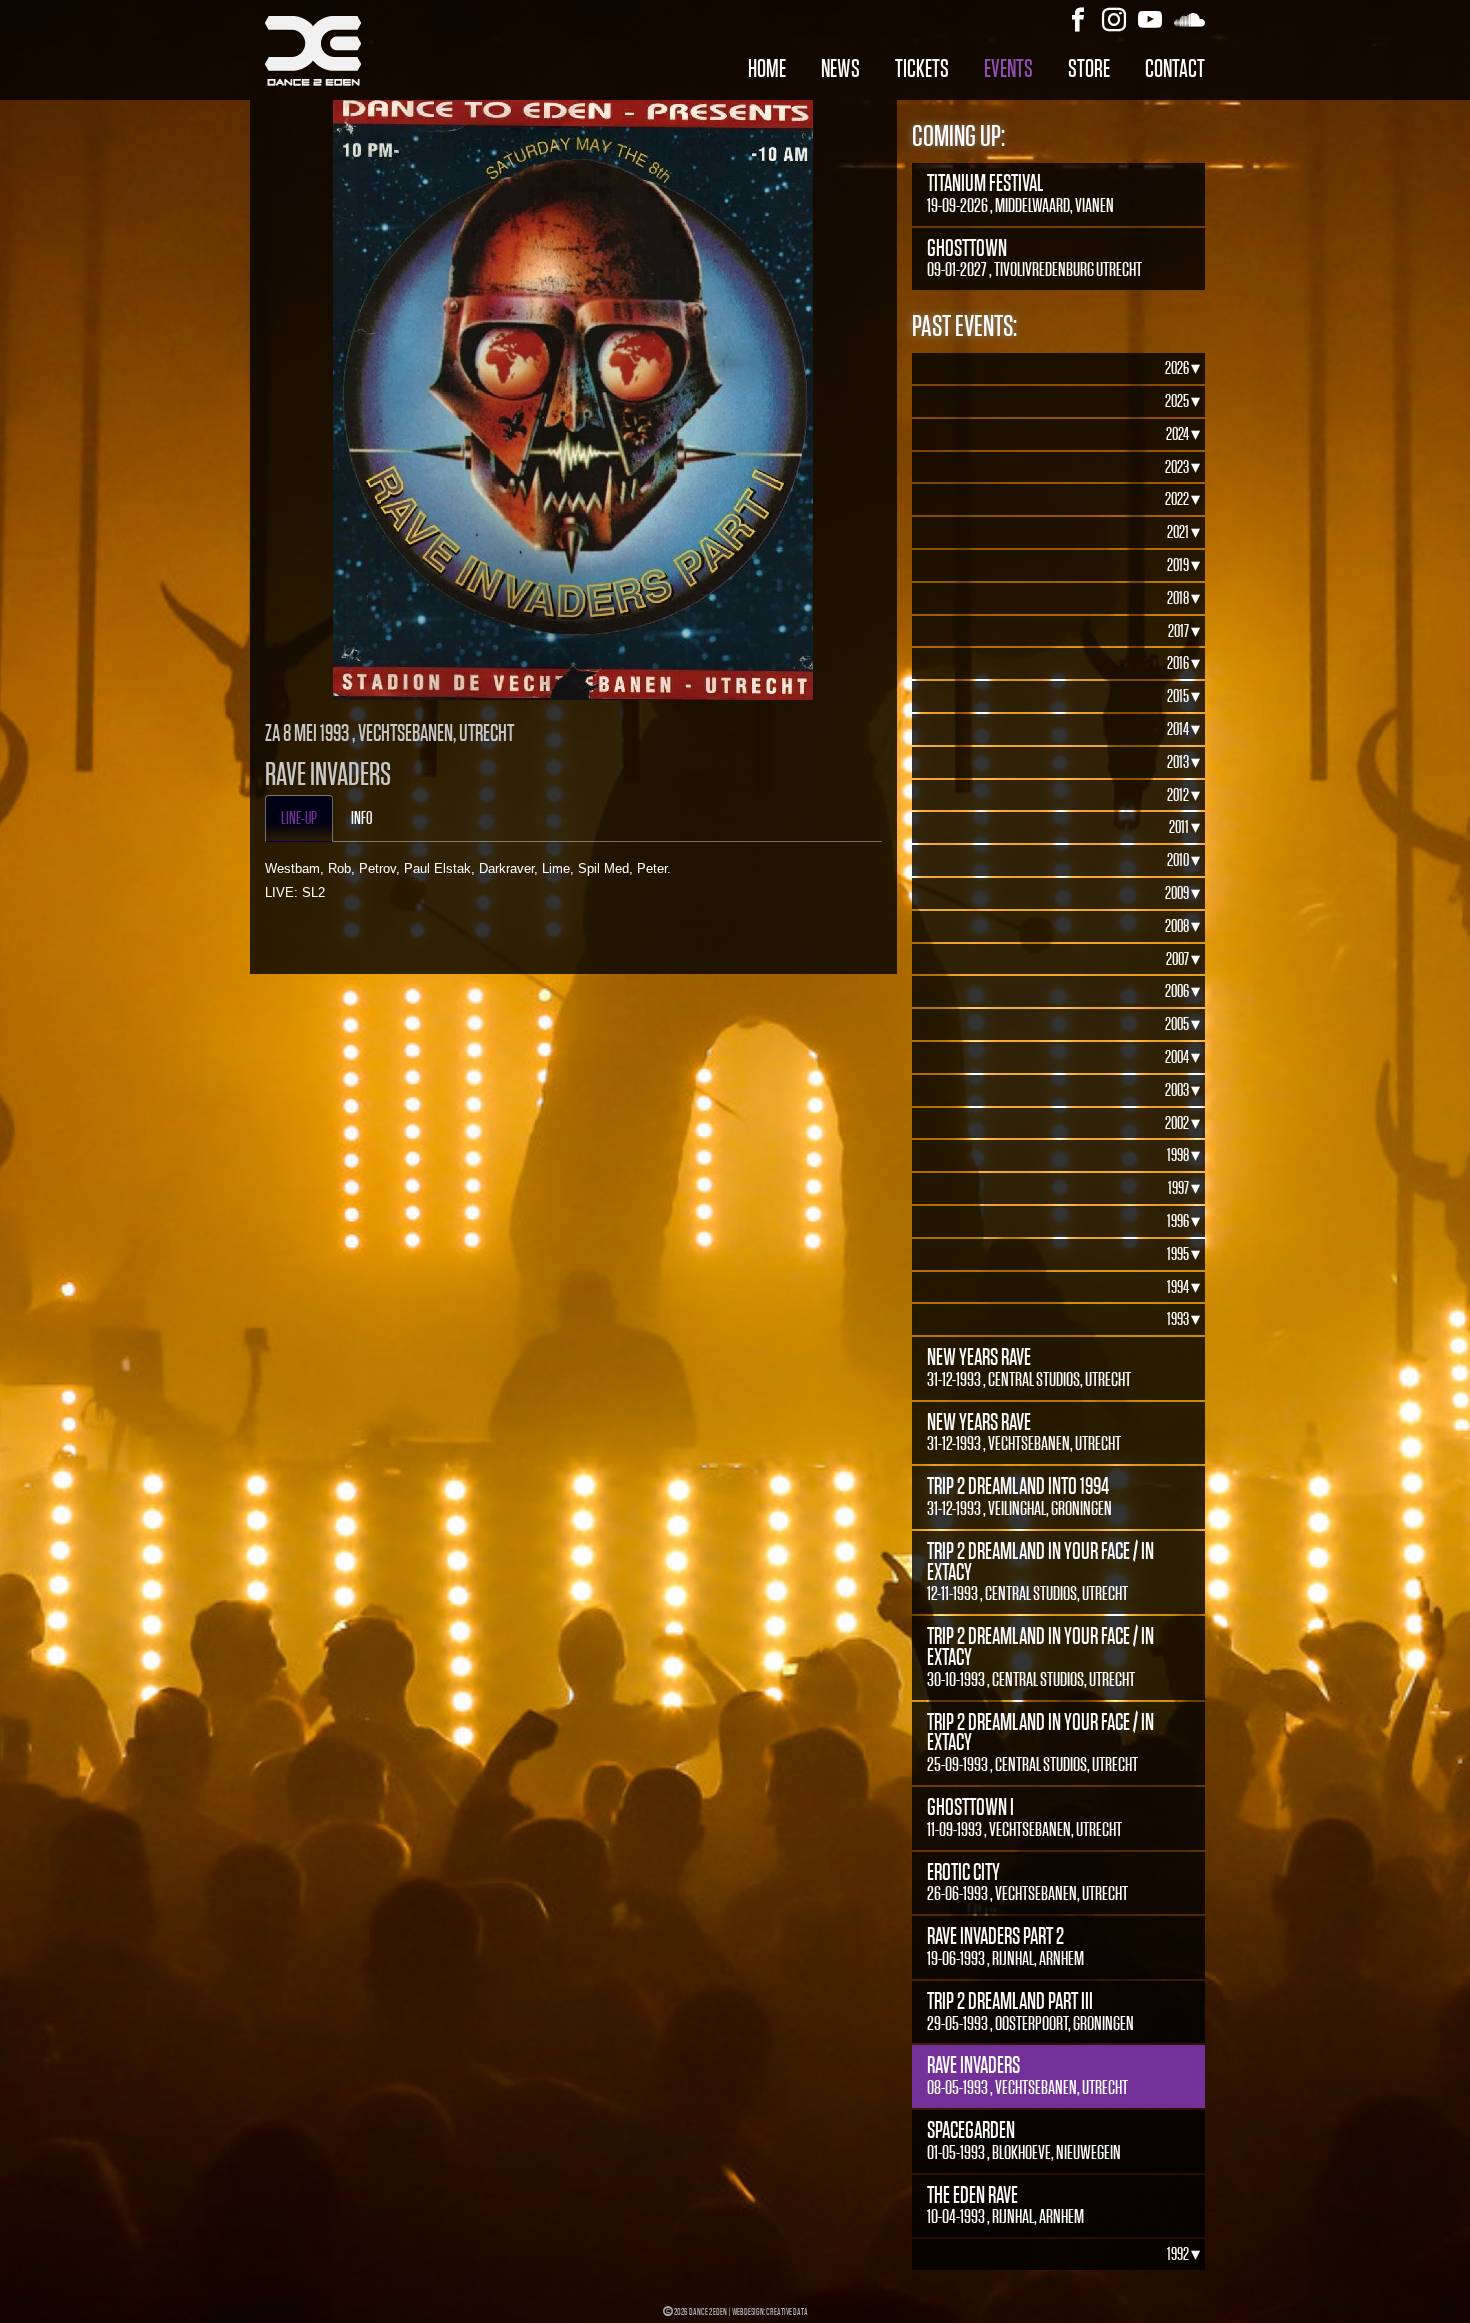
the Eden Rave (1005, 2205)
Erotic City (1027, 1882)
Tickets (922, 68)
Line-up (299, 818)
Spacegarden (1024, 2140)
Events (1008, 68)
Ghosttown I (1024, 1817)
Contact (1175, 68)
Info (362, 818)
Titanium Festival (1020, 193)
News (840, 68)
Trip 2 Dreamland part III (1030, 2011)
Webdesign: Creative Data (770, 2311)
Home (767, 68)
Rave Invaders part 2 (1005, 1946)
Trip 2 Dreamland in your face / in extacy (1040, 1571)
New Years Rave (1029, 1367)
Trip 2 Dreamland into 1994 (1019, 1496)
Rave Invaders (1027, 2075)
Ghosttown (1034, 258)
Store (1089, 68)
